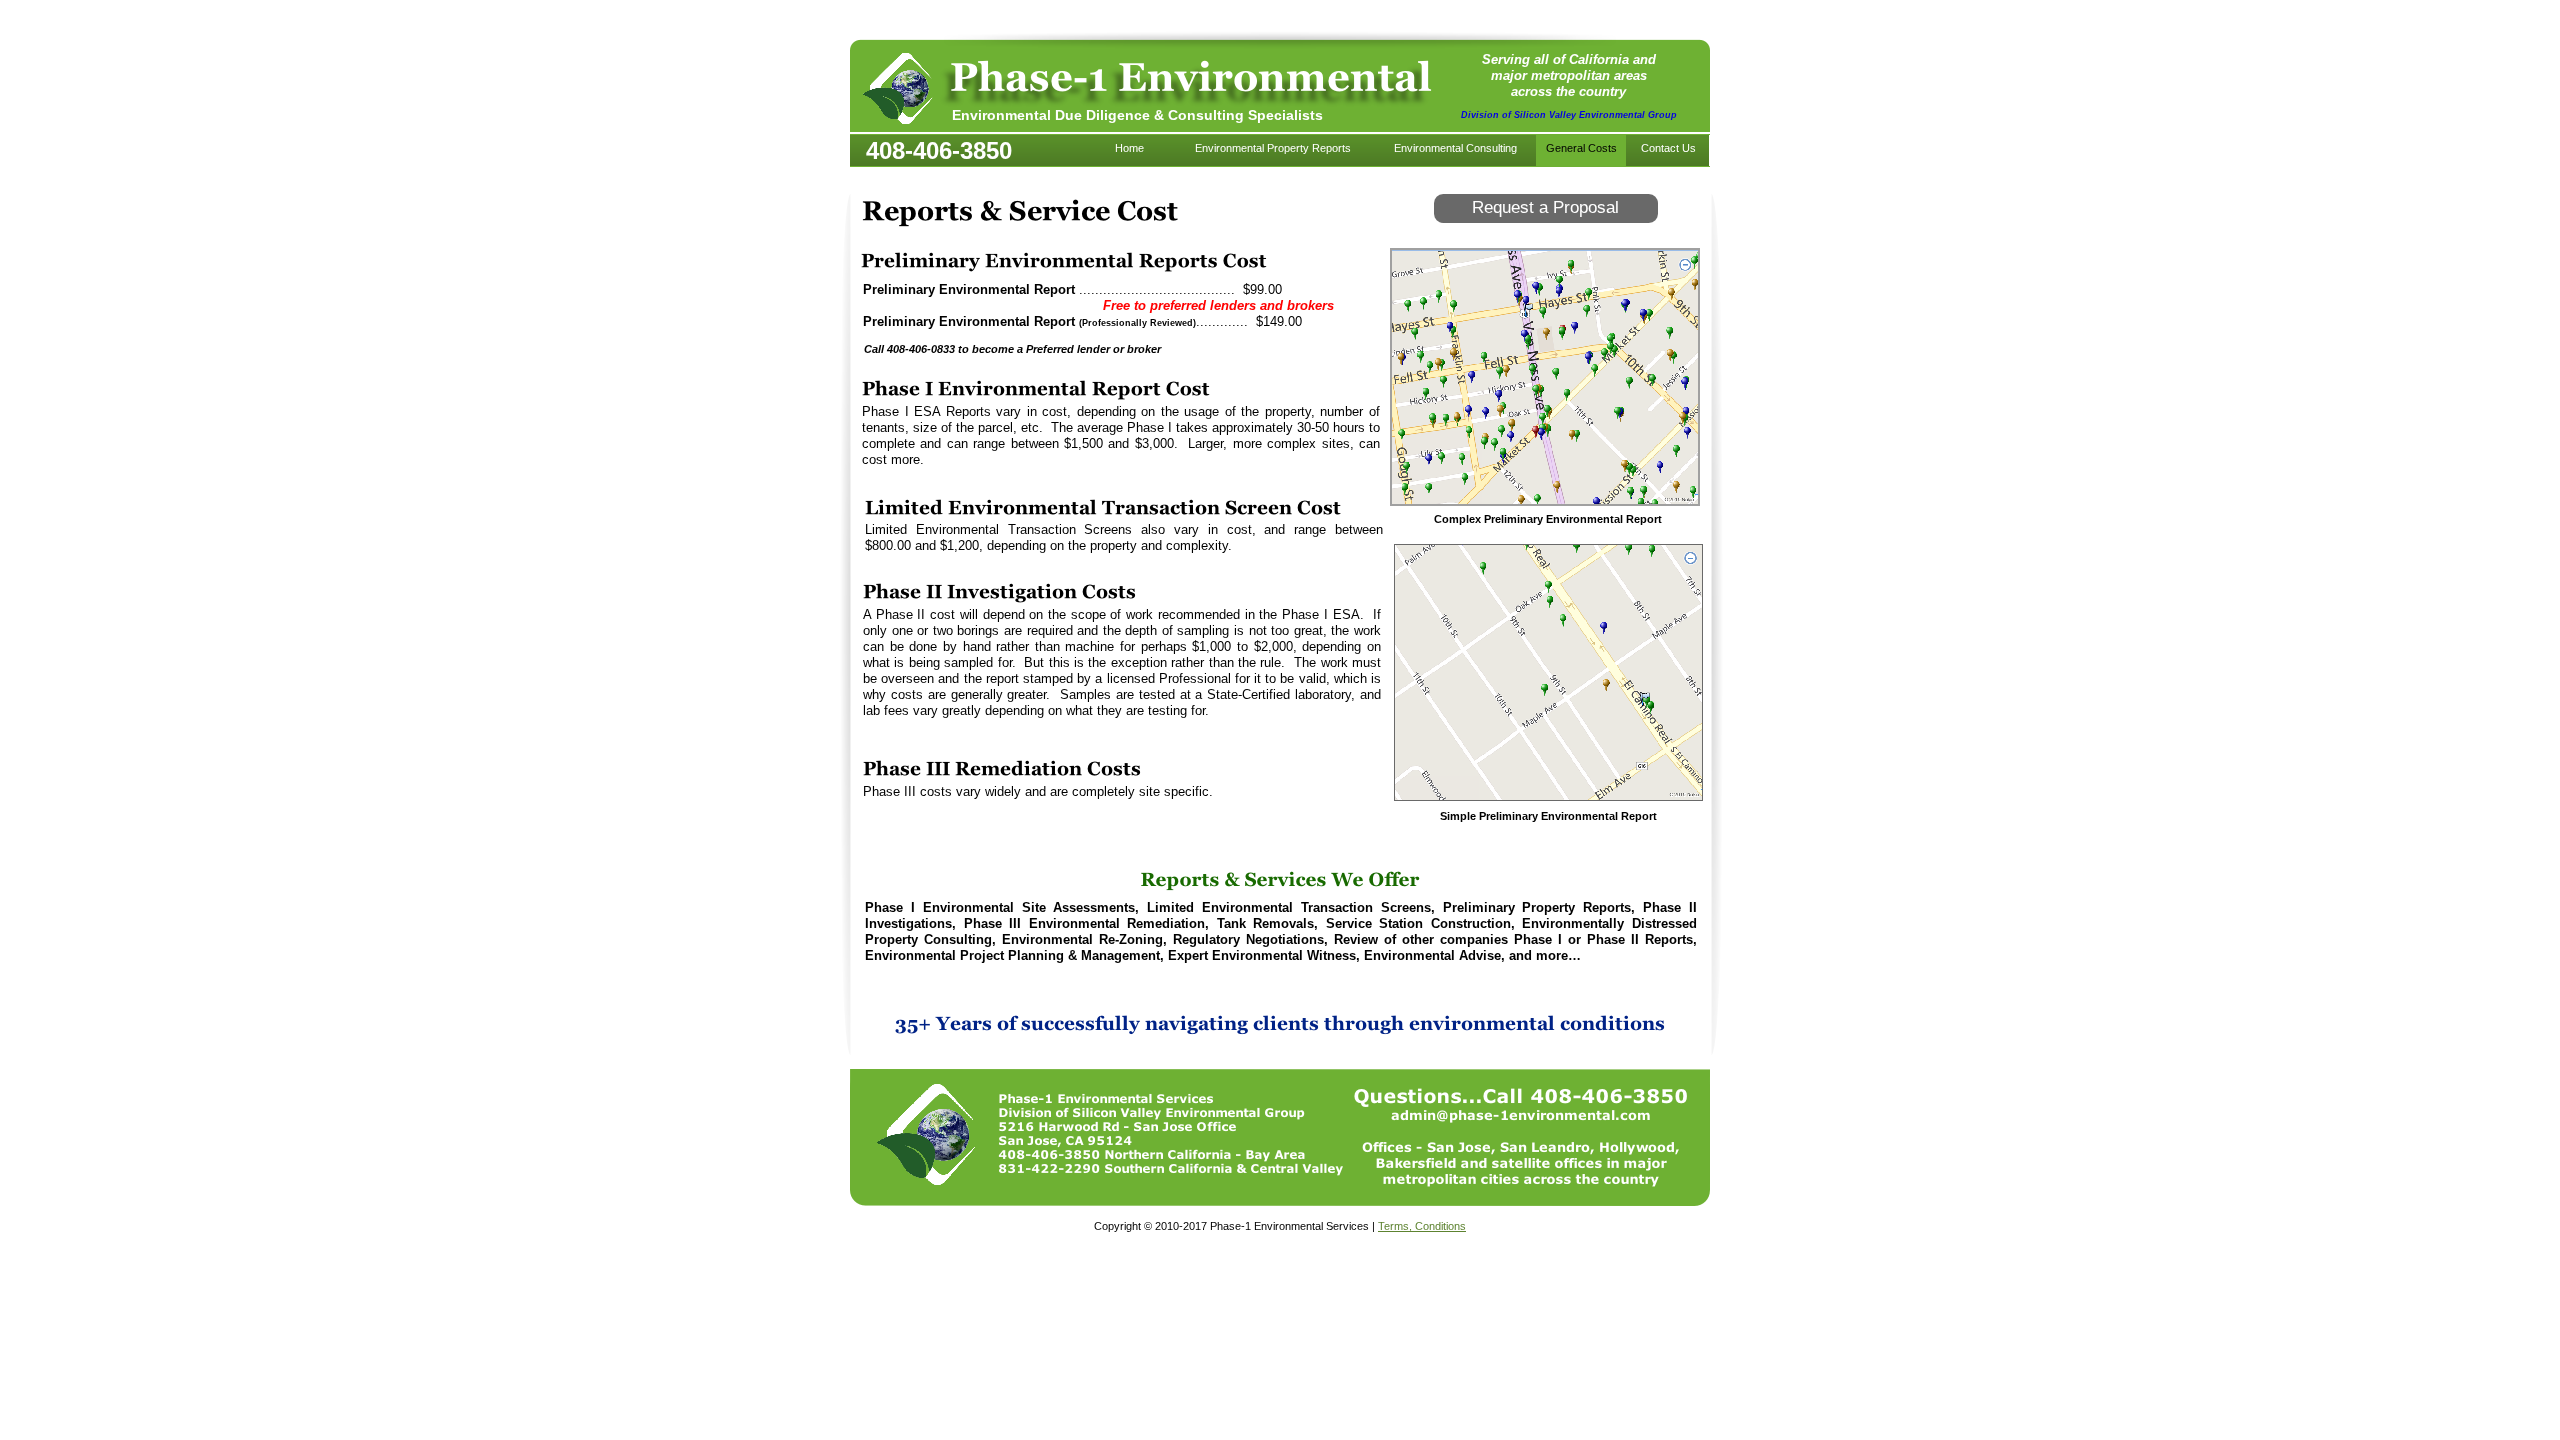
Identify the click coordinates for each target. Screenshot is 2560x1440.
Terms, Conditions (1422, 1226)
